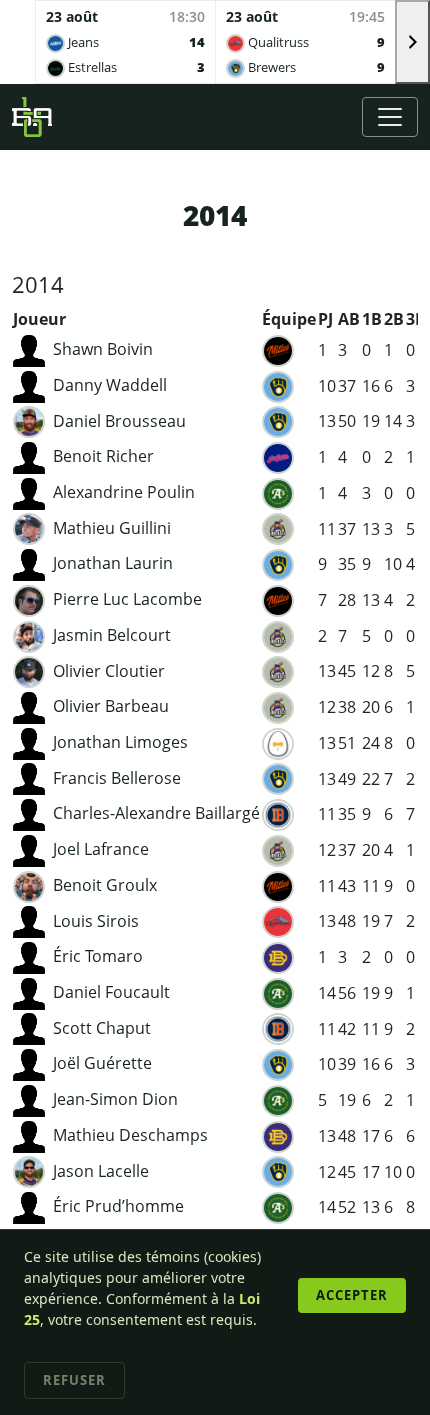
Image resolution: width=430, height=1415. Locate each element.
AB (349, 319)
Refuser (74, 1380)
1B (372, 319)
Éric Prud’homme (118, 1206)
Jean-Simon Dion (115, 1099)
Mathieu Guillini (112, 528)
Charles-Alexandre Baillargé (156, 813)
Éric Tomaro (98, 956)
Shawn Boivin (103, 349)
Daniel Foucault (111, 992)
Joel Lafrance (101, 849)
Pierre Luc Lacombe (127, 599)
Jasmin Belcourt (112, 635)
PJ (325, 319)
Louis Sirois (96, 921)
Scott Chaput (102, 1028)
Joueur (39, 319)
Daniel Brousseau (119, 421)
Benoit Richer (103, 456)
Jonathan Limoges (120, 742)
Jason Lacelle (101, 1171)
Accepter (352, 1295)
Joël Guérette (102, 1063)
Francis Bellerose (117, 778)
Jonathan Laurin (113, 563)
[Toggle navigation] (390, 117)
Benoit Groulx (105, 885)
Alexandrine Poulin (124, 492)
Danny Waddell (110, 385)
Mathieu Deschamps (130, 1135)
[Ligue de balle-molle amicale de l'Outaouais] (32, 117)
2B (394, 319)
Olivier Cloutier (109, 671)
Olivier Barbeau (111, 706)
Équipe (289, 319)
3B (416, 319)
